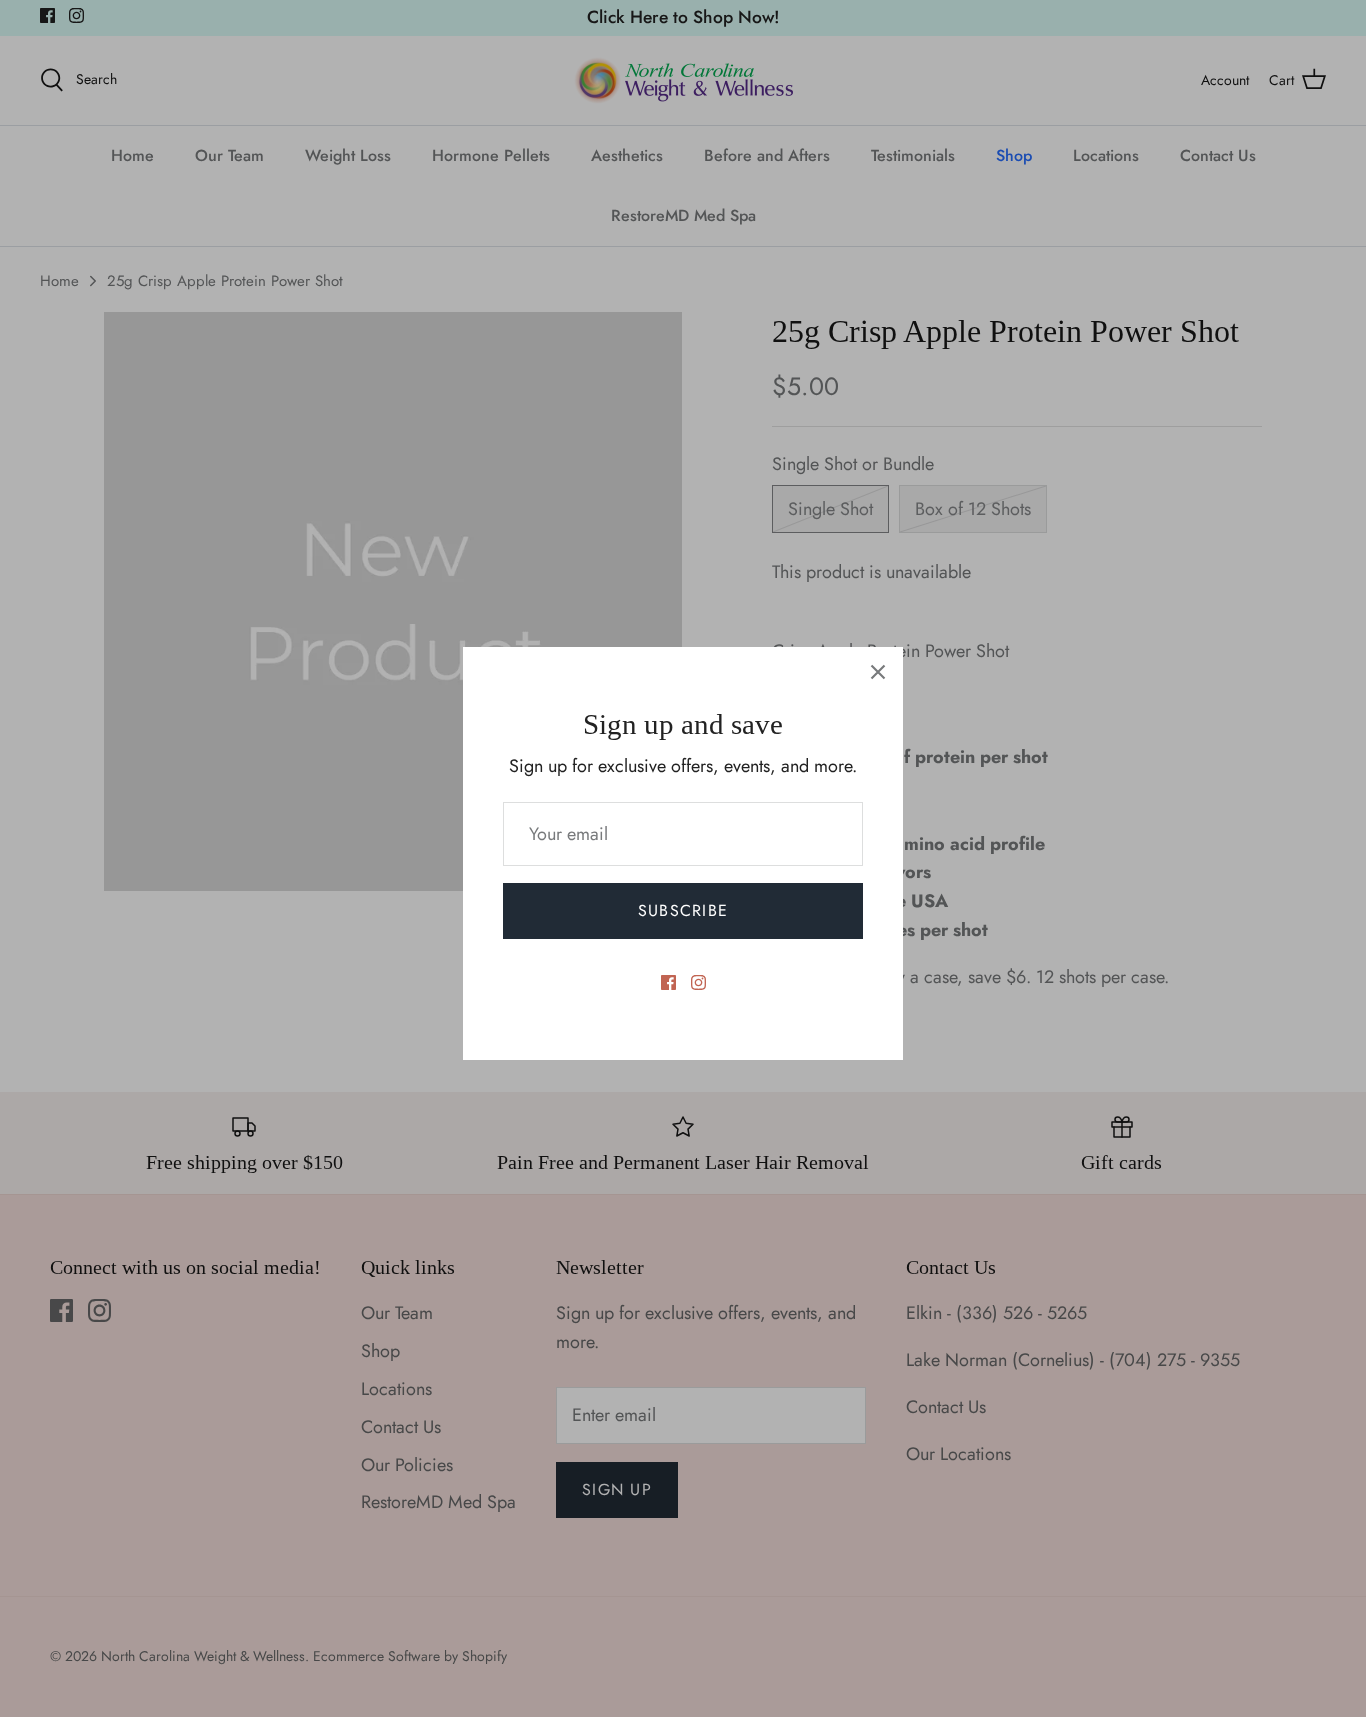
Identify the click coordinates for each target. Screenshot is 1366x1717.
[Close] (878, 672)
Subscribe (683, 910)
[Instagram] (698, 982)
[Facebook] (668, 982)
